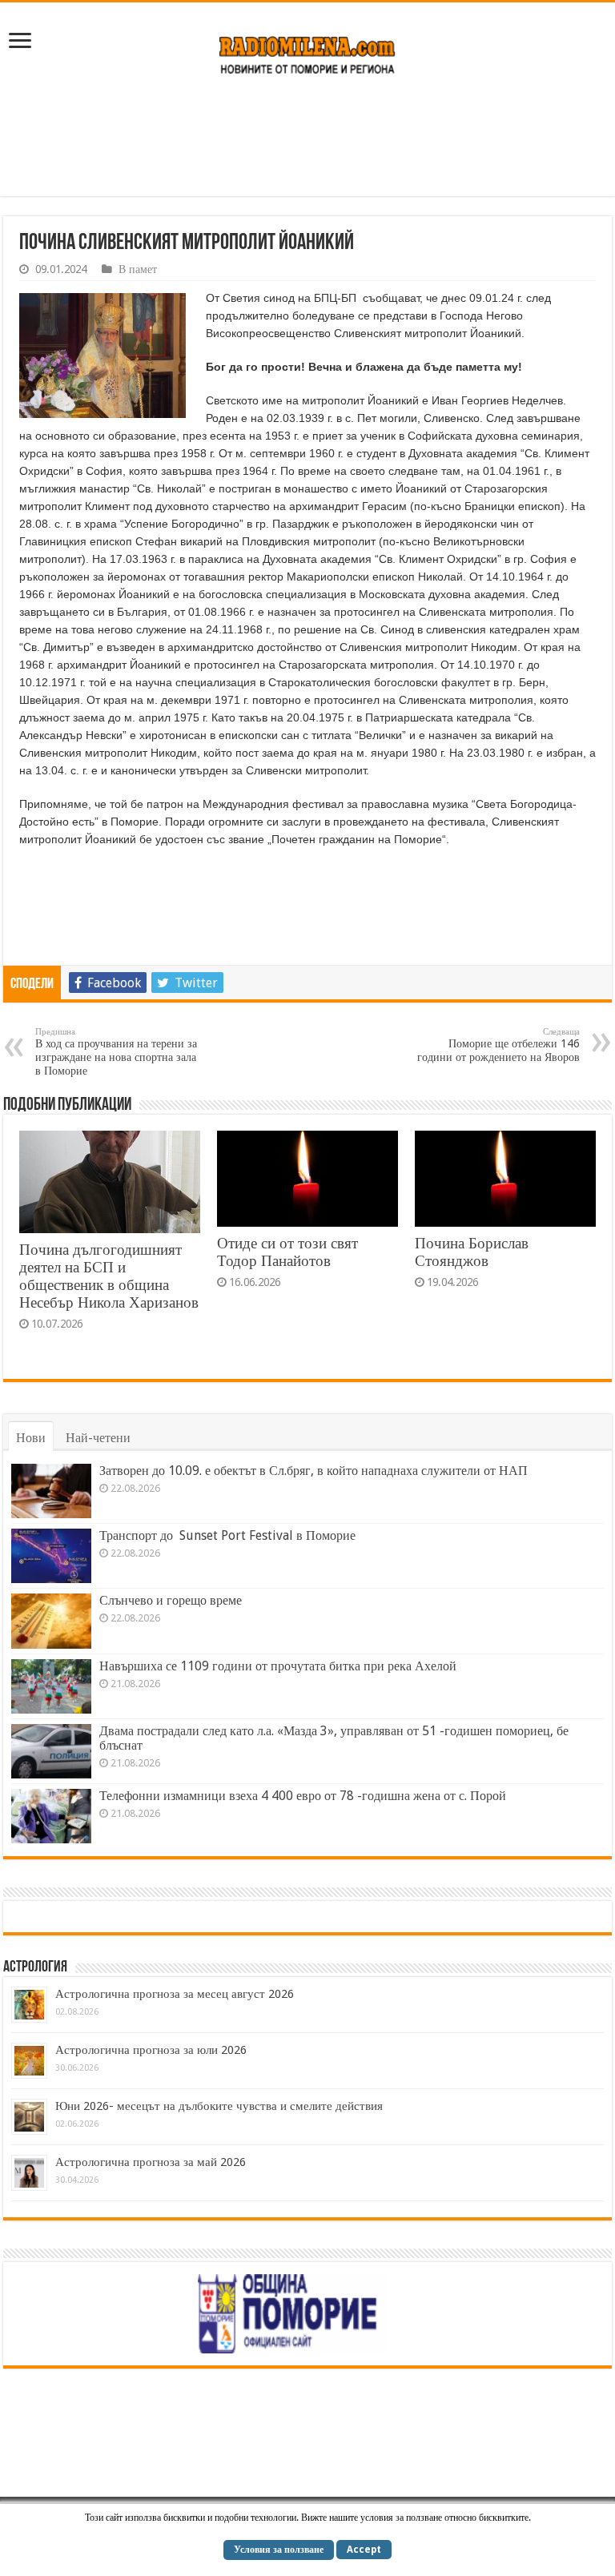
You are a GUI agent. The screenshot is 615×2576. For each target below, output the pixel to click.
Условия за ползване (279, 2550)
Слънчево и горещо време (171, 1600)
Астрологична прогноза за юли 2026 (151, 2050)
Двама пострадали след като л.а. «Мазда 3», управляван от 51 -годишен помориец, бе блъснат (334, 1738)
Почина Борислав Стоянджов (472, 1252)
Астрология (35, 1967)
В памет (138, 269)
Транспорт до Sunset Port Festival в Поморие (227, 1535)
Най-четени (98, 1438)
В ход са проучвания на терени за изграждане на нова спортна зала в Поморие (116, 1052)
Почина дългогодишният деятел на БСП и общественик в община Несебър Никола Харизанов (109, 1276)
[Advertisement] (307, 144)
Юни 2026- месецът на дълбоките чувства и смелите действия (219, 2106)
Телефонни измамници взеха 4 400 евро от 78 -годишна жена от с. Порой (303, 1796)
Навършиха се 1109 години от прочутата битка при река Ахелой (278, 1666)
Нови (31, 1438)
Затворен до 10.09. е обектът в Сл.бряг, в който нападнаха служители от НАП (314, 1471)
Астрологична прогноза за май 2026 (151, 2162)
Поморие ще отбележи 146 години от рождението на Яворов (498, 1045)
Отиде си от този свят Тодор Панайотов (287, 1252)
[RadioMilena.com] (308, 52)
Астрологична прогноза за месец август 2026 (175, 1994)
